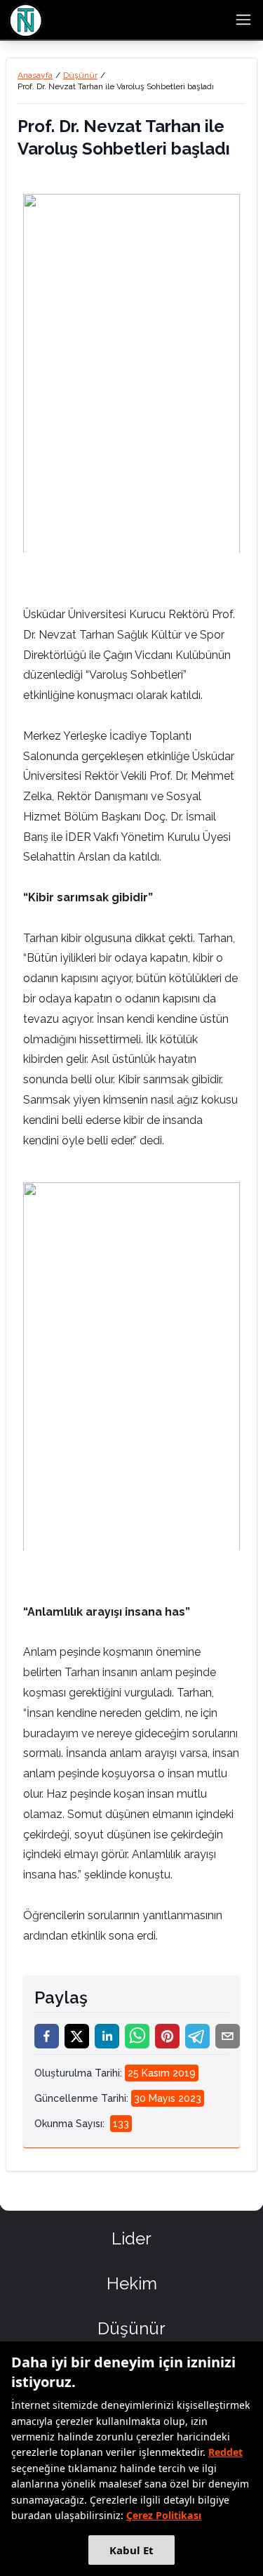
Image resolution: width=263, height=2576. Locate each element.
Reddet (225, 2452)
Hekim (132, 2283)
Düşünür (80, 75)
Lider (131, 2238)
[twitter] (77, 2036)
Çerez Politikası (164, 2515)
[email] (228, 2036)
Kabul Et (131, 2550)
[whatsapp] (137, 2036)
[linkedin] (107, 2036)
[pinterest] (167, 2036)
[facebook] (47, 2036)
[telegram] (197, 2036)
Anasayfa (35, 75)
